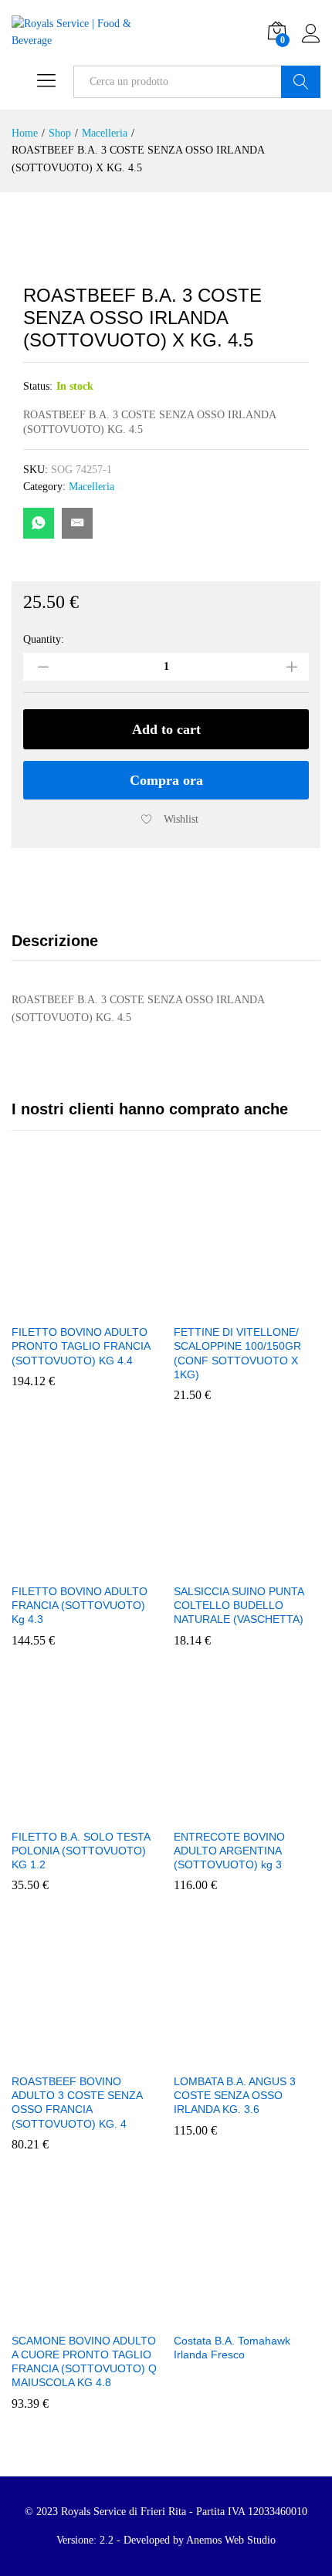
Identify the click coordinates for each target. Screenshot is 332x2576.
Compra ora (166, 780)
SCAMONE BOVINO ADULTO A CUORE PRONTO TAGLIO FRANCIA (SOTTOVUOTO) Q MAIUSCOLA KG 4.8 (84, 2362)
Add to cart (166, 729)
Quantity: (44, 640)
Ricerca (301, 82)
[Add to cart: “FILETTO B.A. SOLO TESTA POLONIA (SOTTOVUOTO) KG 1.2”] (49, 1811)
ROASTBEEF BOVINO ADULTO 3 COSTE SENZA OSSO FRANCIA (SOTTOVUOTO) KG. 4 (77, 2103)
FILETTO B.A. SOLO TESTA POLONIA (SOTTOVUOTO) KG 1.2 (81, 1851)
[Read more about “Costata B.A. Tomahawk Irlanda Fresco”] (212, 2315)
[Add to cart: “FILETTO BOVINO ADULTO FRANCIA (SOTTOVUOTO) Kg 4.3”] (49, 1566)
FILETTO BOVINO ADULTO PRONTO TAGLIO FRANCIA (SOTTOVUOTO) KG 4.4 (81, 1346)
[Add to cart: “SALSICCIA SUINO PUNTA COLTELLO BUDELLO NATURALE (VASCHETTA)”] (212, 1566)
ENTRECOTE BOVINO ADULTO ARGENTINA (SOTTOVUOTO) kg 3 (229, 1851)
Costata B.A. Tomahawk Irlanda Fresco (232, 2348)
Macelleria (91, 487)
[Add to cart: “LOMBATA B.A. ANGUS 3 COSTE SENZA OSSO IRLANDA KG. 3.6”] (212, 2056)
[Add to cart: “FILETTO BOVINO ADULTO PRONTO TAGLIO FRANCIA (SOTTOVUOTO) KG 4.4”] (49, 1307)
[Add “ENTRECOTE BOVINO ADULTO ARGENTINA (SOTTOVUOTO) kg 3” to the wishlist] (283, 1811)
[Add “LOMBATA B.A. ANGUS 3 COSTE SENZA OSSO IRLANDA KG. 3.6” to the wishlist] (283, 2056)
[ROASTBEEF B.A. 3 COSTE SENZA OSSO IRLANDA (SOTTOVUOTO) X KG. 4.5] (39, 523)
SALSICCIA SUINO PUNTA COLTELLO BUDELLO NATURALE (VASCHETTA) (239, 1605)
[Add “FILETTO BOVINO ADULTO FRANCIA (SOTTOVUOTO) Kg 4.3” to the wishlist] (120, 1566)
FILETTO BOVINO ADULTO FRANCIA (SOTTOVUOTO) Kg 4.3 (80, 1605)
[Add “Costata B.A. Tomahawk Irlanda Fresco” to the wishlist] (283, 2315)
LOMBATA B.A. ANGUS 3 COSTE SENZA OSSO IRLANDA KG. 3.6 (235, 2095)
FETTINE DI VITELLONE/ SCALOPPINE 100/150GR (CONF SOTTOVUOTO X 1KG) (237, 1353)
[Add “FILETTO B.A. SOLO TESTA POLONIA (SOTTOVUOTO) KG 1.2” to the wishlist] (120, 1811)
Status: (38, 386)
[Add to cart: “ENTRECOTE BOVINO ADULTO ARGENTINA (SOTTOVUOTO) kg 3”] (212, 1811)
